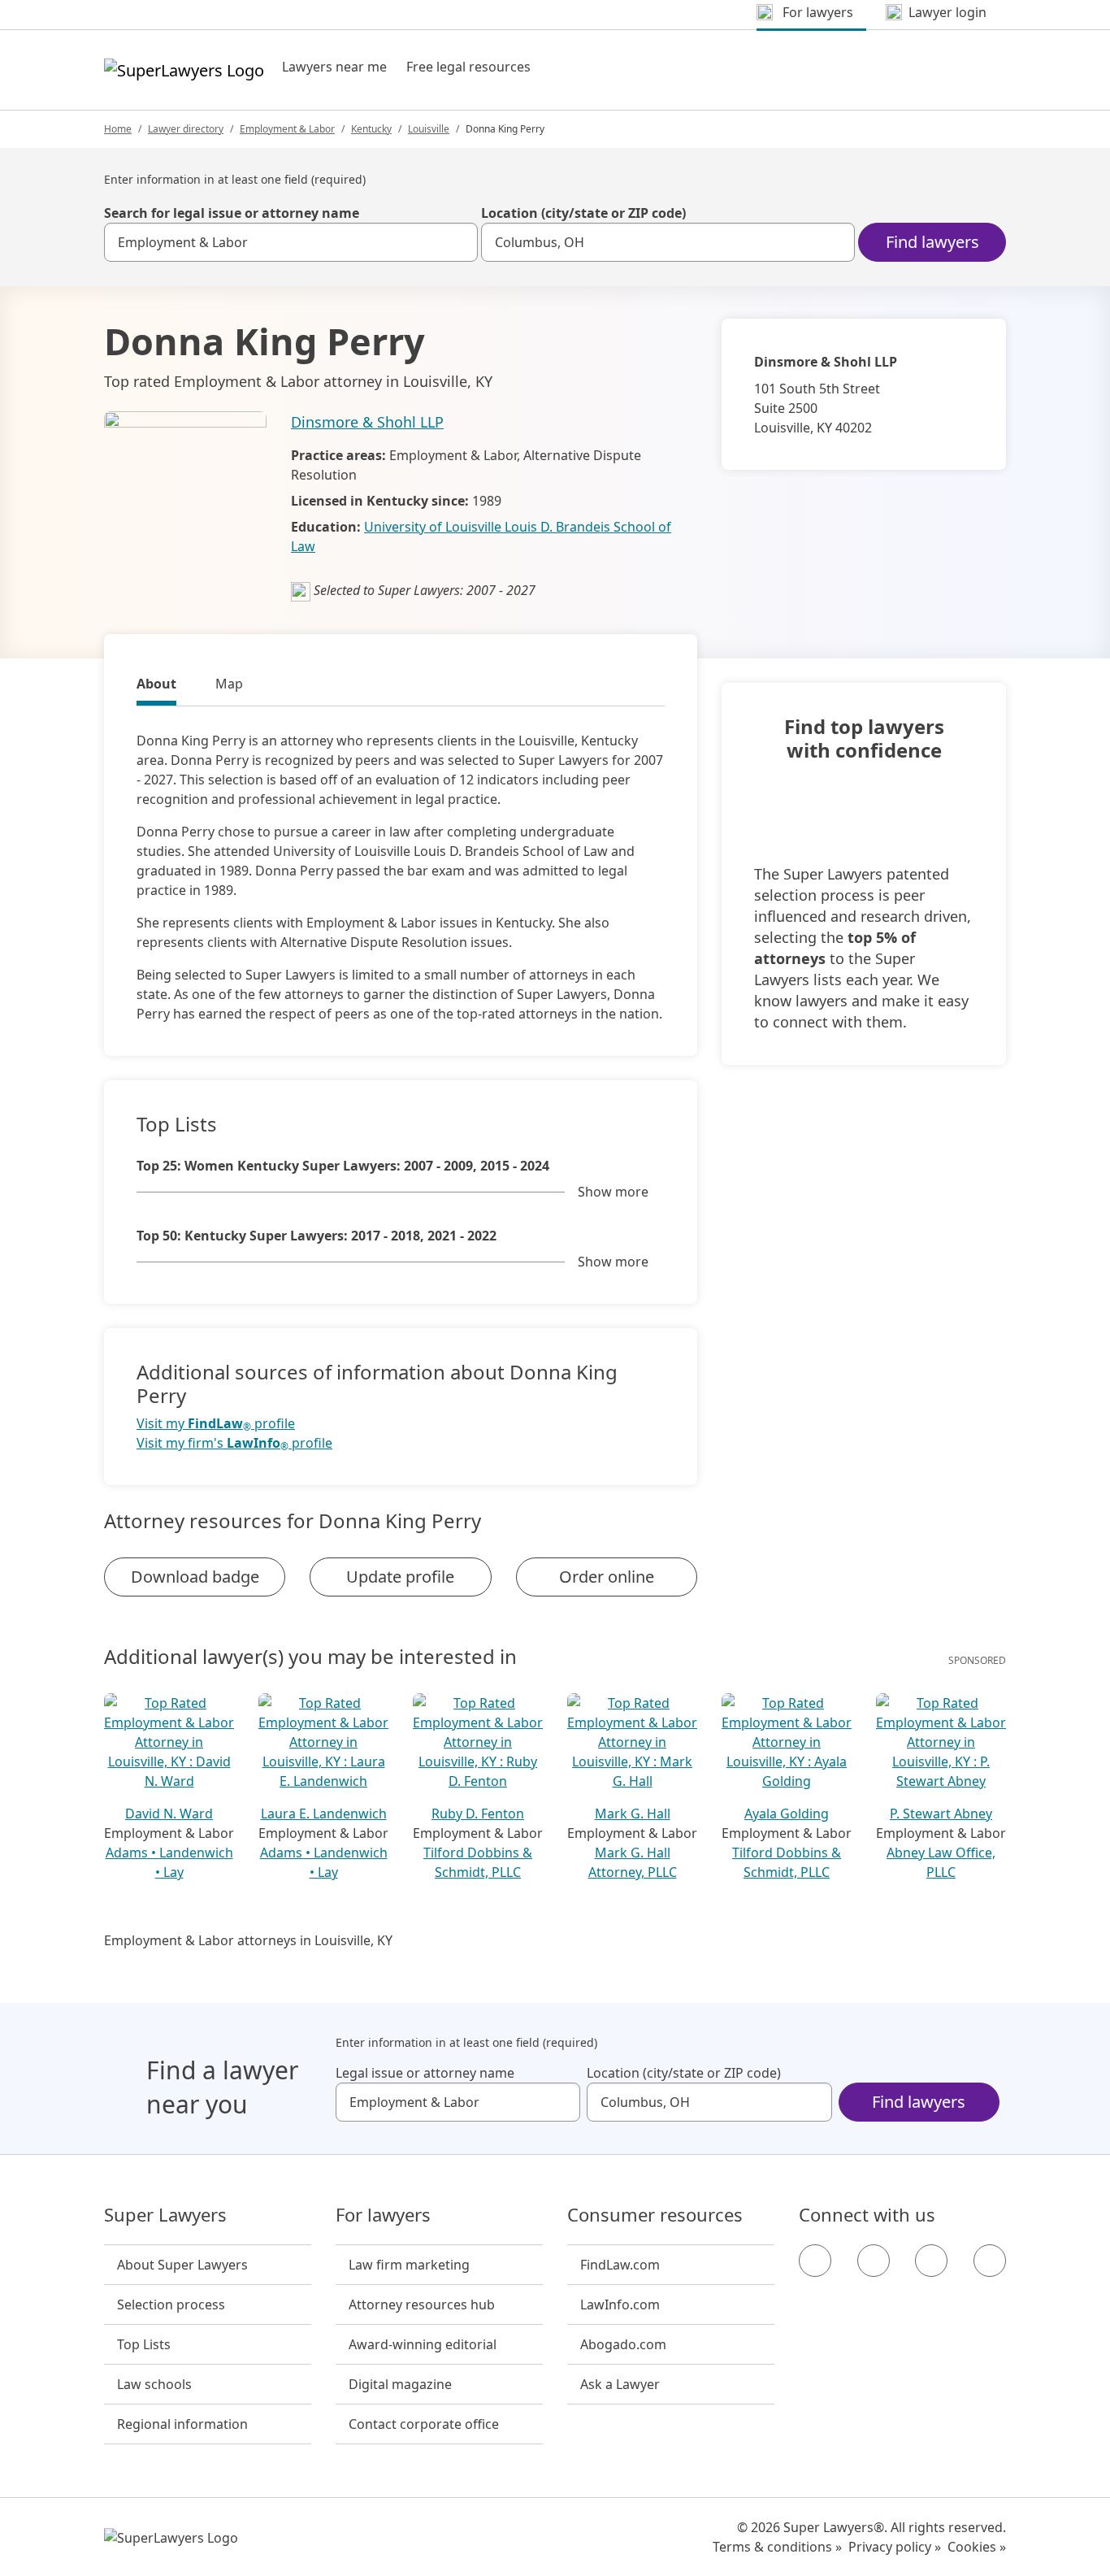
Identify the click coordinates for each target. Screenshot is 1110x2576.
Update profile (400, 1577)
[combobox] (291, 242)
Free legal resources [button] (468, 67)
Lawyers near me (334, 67)
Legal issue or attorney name (425, 2073)
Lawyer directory (186, 129)
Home (118, 129)
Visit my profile (216, 1424)
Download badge (195, 1577)
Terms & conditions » (777, 2547)
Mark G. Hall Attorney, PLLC (633, 1862)
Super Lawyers (165, 2215)
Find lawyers (932, 242)
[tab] (156, 686)
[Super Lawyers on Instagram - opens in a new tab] (874, 2261)
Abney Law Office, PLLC (941, 1862)
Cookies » (977, 2547)
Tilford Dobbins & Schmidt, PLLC (478, 1862)
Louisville (429, 129)
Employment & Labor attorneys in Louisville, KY (248, 1940)
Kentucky (371, 129)
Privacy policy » (895, 2547)
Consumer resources (655, 2215)
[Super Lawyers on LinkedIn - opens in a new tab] (990, 2261)
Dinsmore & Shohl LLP (367, 422)
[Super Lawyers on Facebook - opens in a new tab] (815, 2261)
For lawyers (383, 2215)
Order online (607, 1577)
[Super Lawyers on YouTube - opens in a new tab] (931, 2261)
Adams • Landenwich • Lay (169, 1862)
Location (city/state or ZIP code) (583, 213)
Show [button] (613, 1192)
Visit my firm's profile (234, 1443)
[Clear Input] (458, 242)
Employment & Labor (287, 129)
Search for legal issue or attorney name (232, 213)
